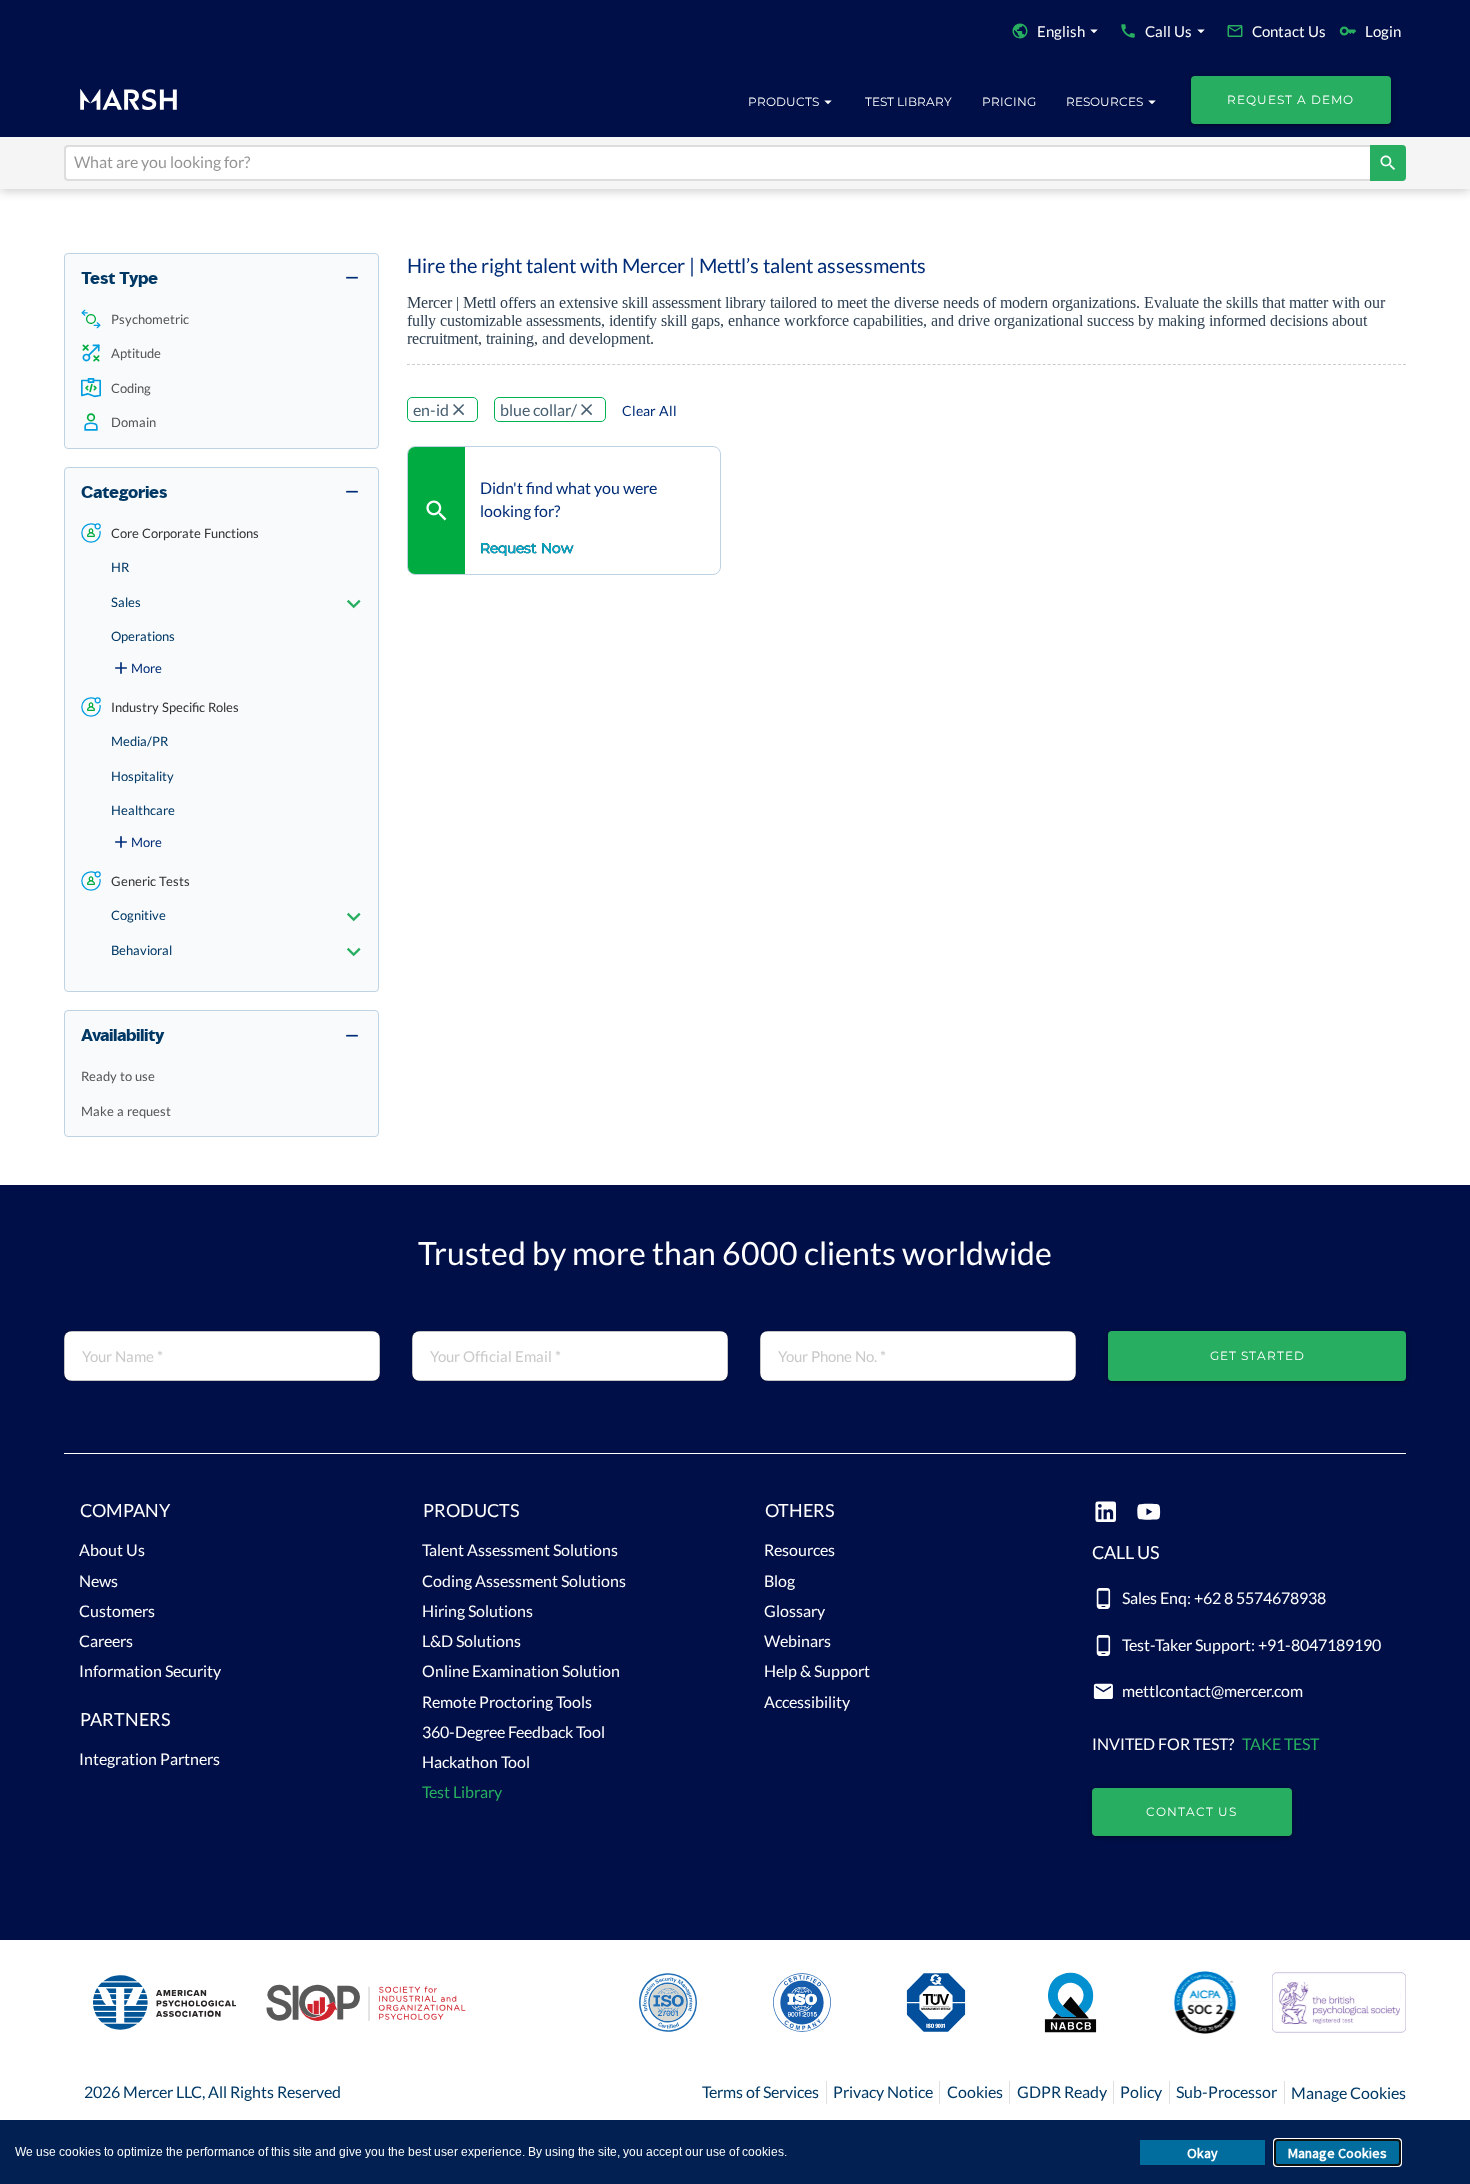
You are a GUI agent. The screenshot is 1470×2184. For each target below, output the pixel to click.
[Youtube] (1148, 1513)
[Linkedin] (1105, 1513)
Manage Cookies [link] (1348, 2092)
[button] (221, 319)
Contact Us (1191, 1811)
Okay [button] (1202, 2153)
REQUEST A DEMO (1290, 99)
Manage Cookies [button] (1337, 2153)
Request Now (526, 548)
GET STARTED (1257, 1355)
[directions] (1388, 163)
